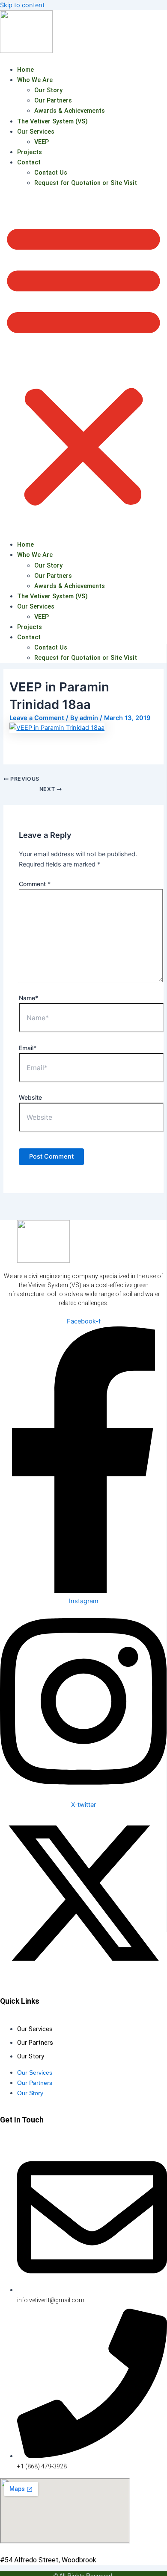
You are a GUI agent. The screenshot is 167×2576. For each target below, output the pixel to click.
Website (30, 1097)
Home (25, 70)
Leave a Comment (37, 718)
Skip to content (22, 5)
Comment (35, 884)
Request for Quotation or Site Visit (86, 183)
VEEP (42, 142)
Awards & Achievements (70, 111)
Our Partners (53, 100)
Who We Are (35, 80)
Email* (28, 1048)
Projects (30, 152)
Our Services (36, 132)
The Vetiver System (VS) (52, 121)
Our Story (48, 90)
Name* (28, 998)
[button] (83, 364)
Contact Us (51, 173)
